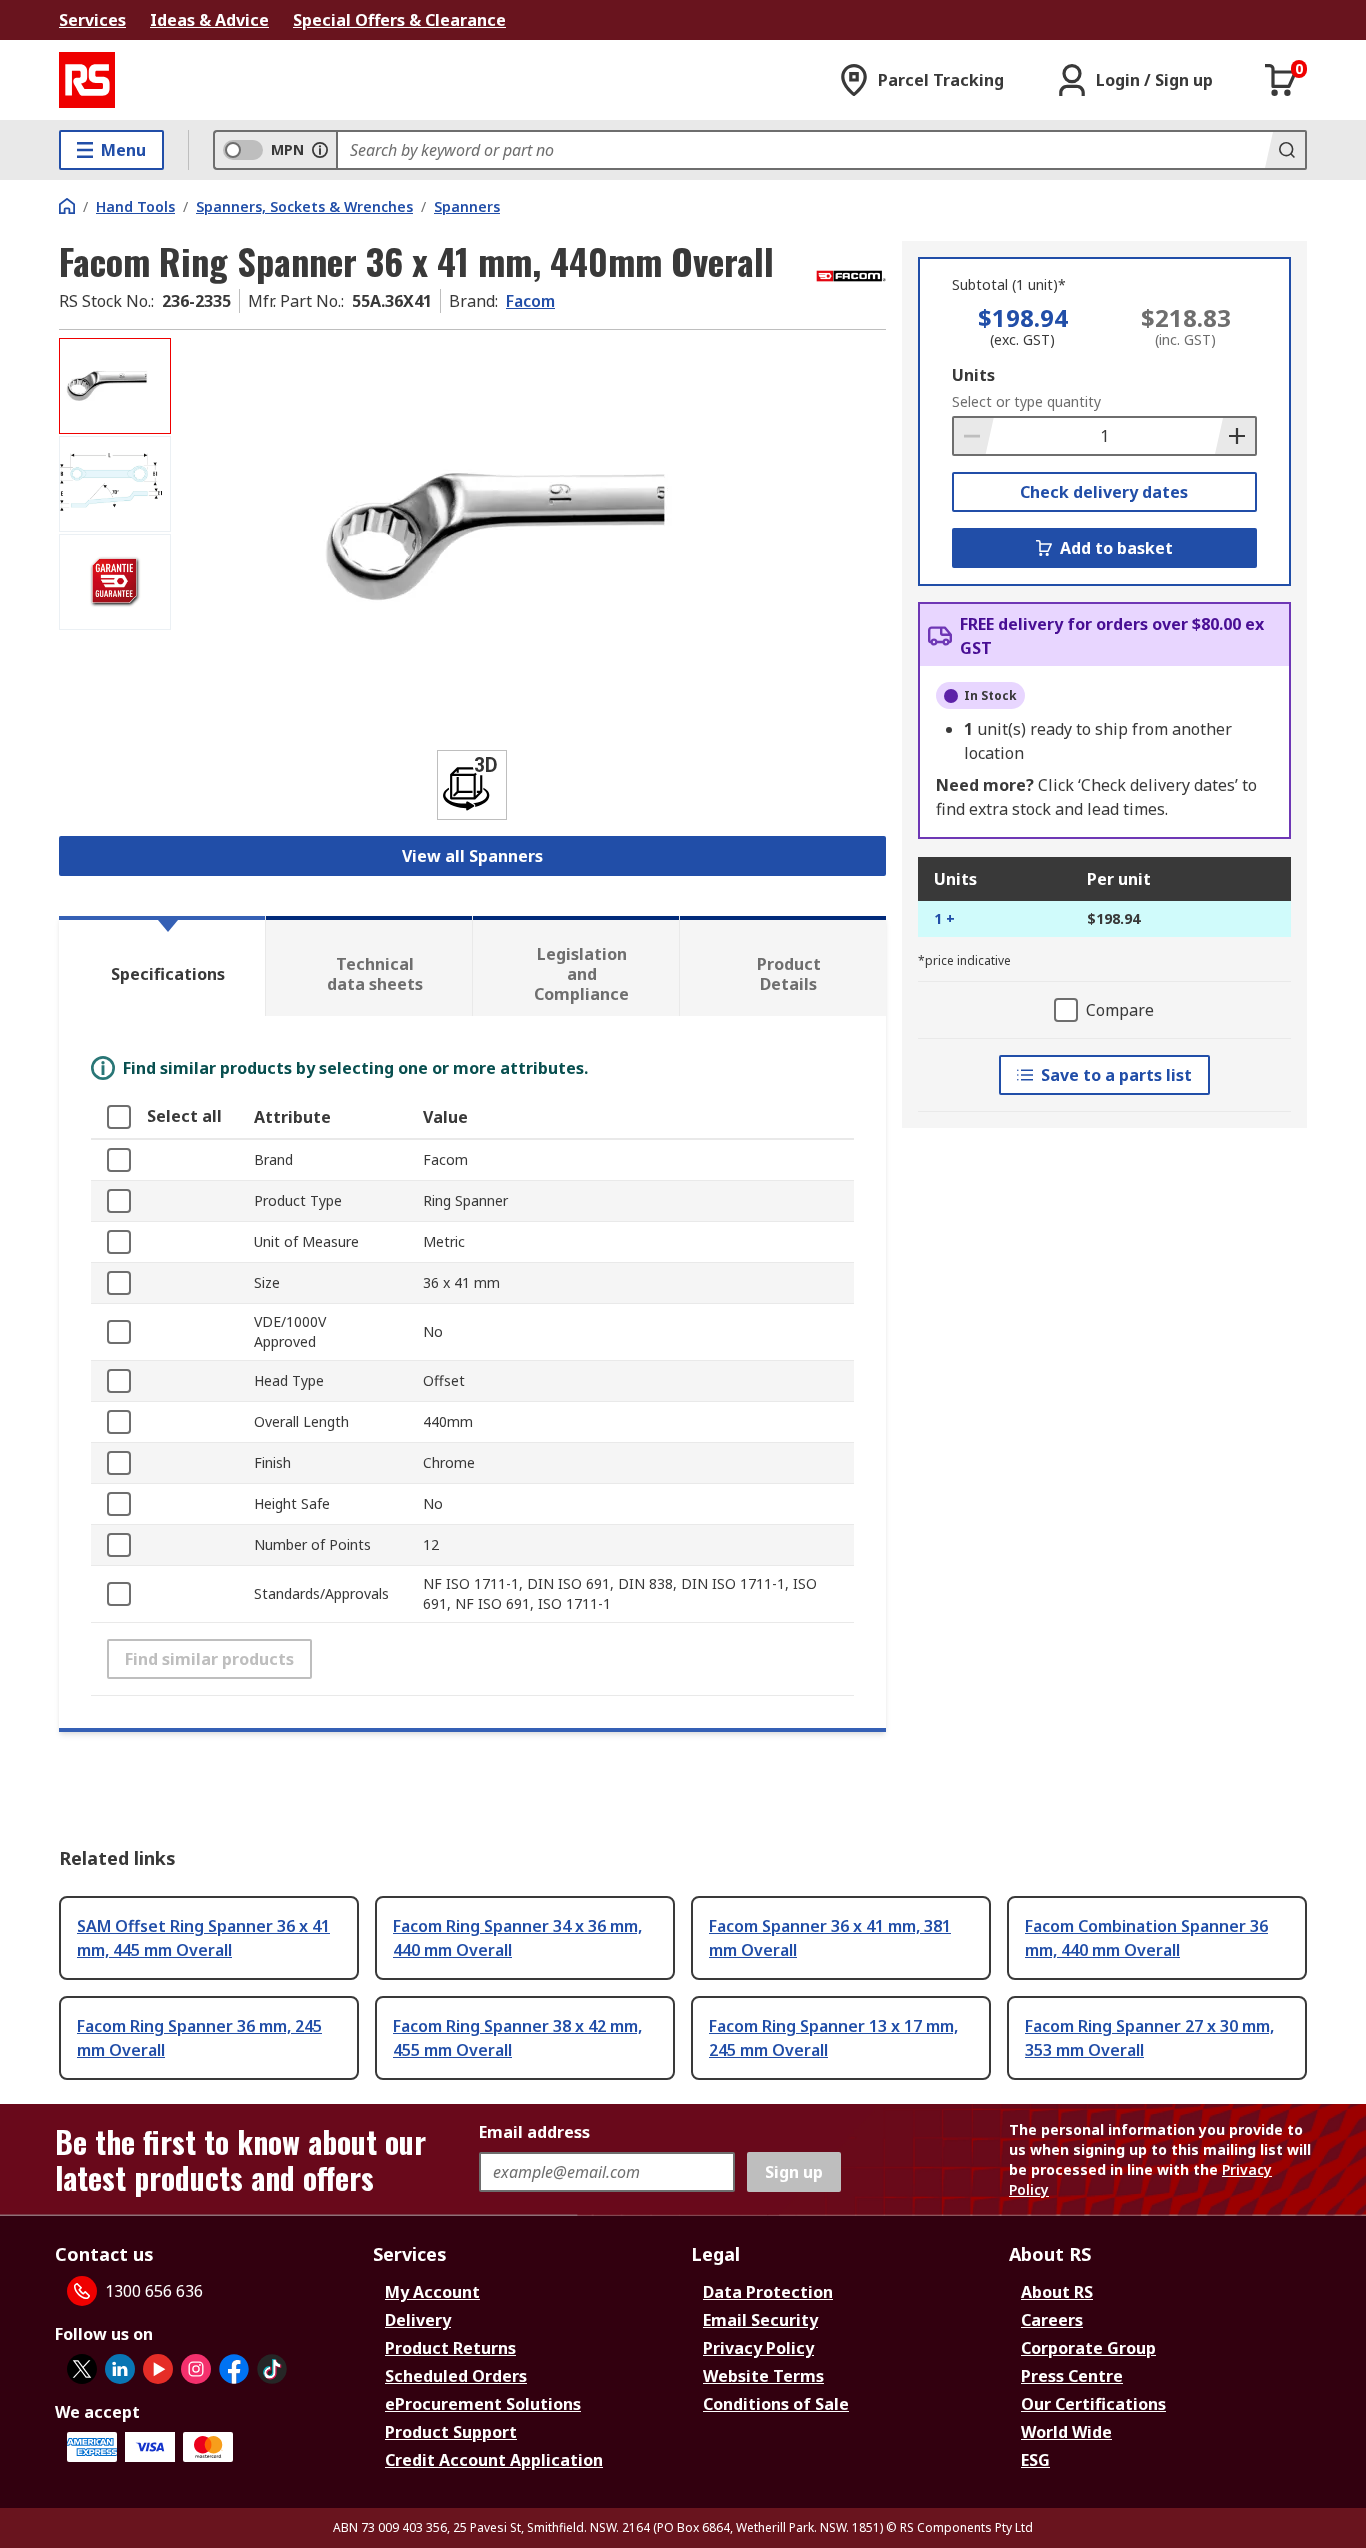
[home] (67, 206)
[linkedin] (120, 2369)
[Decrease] (974, 436)
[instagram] (196, 2369)
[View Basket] (1281, 80)
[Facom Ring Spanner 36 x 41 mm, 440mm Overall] (531, 537)
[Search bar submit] (1285, 150)
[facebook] (234, 2369)
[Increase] (1235, 436)
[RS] (87, 80)
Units (973, 375)
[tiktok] (272, 2369)
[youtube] (158, 2369)
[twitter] (82, 2369)
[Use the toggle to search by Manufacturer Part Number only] (320, 150)
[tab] (162, 966)
